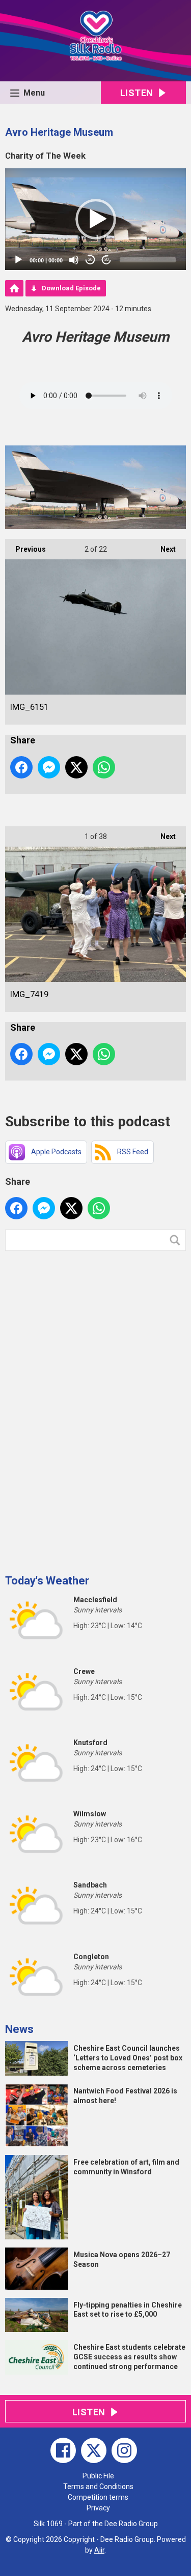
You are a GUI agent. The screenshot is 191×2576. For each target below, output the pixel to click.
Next (163, 549)
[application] (95, 219)
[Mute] (74, 260)
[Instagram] (124, 2450)
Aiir (99, 2550)
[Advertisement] (81, 1409)
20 (90, 260)
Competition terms (98, 2497)
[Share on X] (76, 767)
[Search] (177, 1240)
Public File (98, 2476)
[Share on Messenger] (49, 767)
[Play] (18, 260)
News (19, 2029)
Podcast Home (14, 288)
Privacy (98, 2508)
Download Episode (71, 288)
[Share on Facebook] (21, 767)
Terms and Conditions (98, 2487)
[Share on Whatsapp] (104, 767)
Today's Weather (47, 1581)
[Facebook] (63, 2450)
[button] (96, 219)
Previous (25, 549)
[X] (94, 2450)
